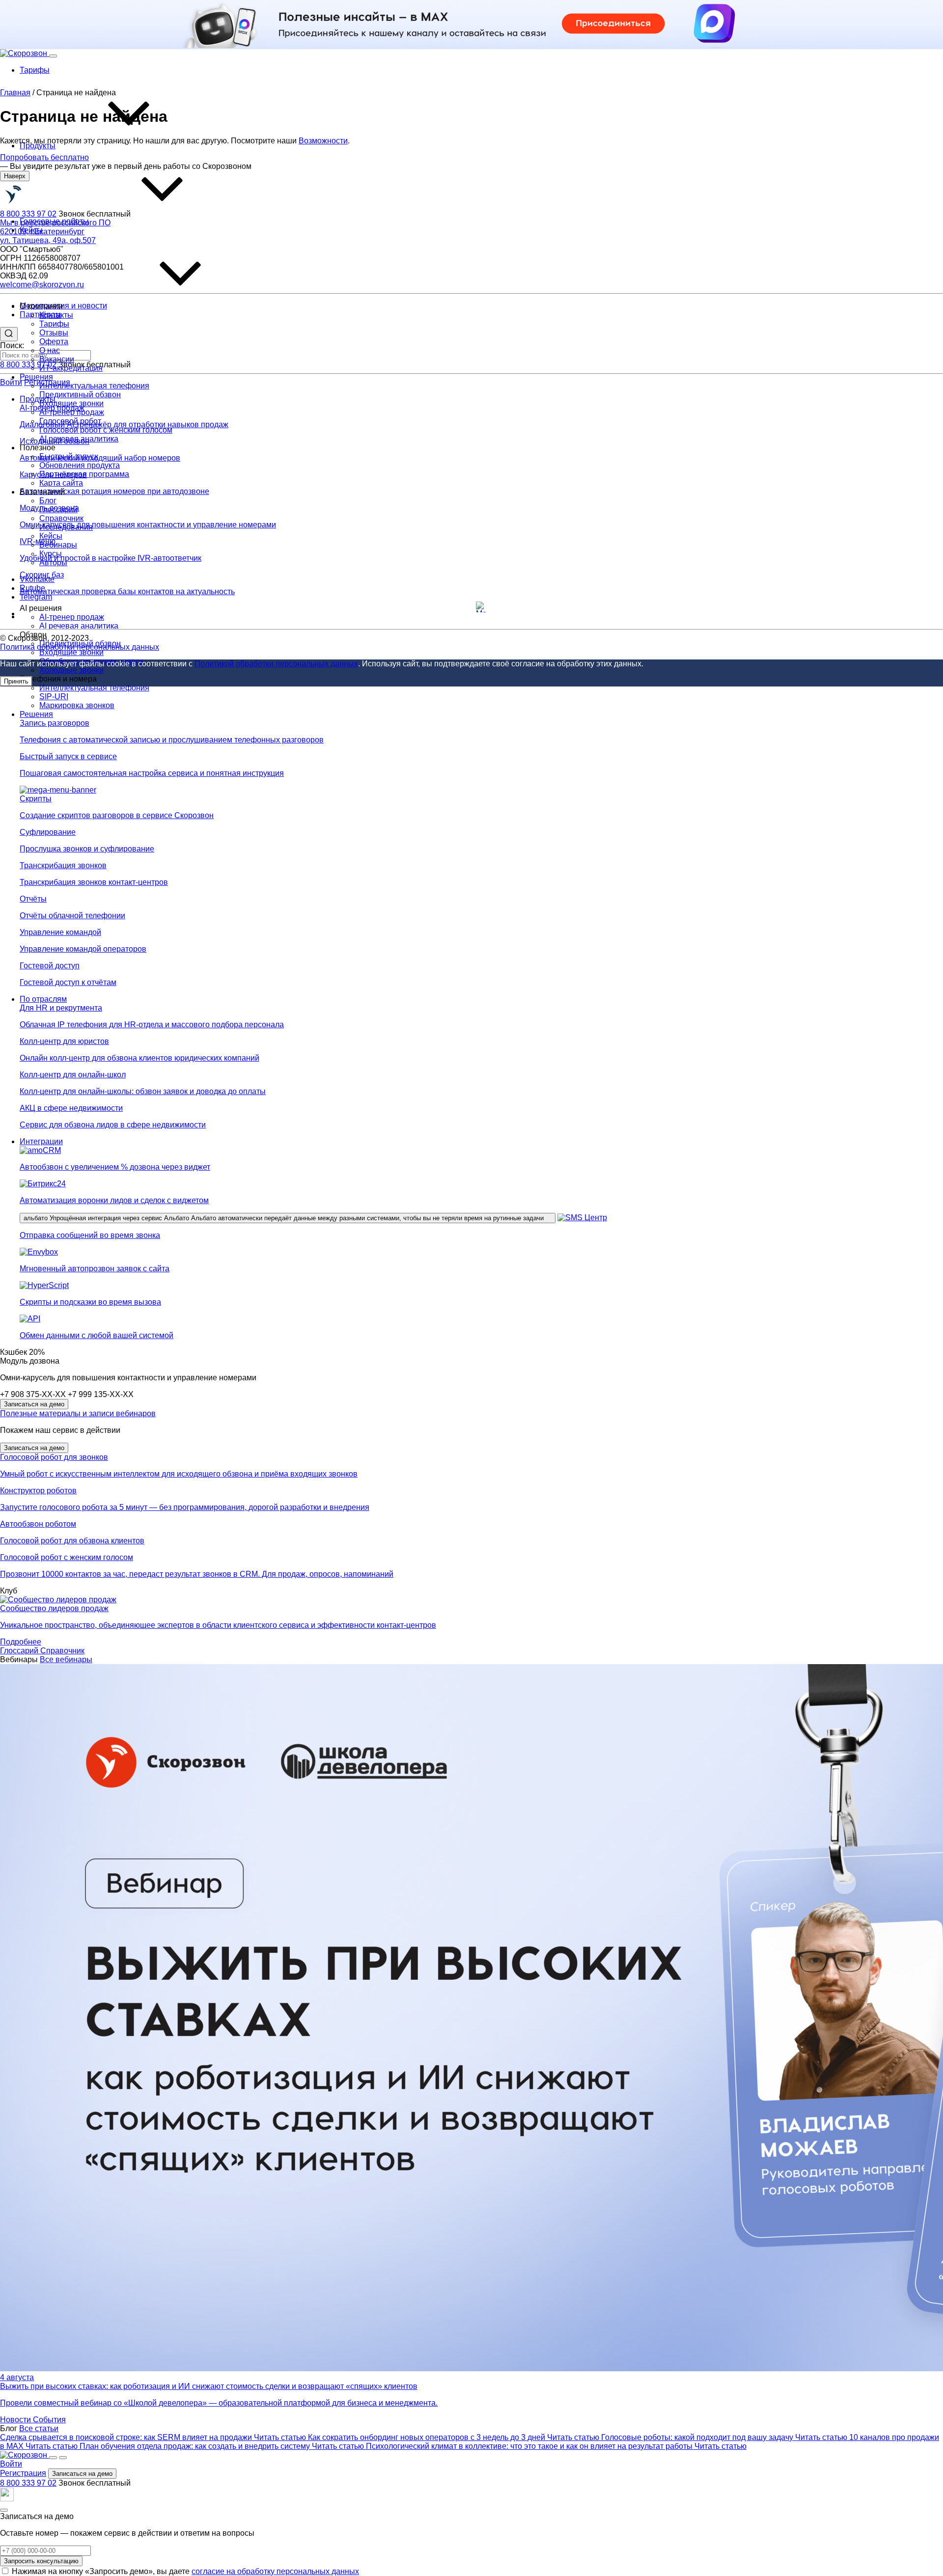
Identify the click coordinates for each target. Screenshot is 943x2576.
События (49, 2420)
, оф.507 (48, 236)
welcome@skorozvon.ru (42, 285)
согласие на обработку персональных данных (275, 2571)
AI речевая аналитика (79, 439)
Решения (36, 377)
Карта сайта (61, 483)
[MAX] (7, 2499)
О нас (50, 350)
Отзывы (54, 333)
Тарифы (35, 70)
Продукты (38, 146)
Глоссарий (20, 1651)
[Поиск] (53, 2458)
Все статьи (39, 2428)
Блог (48, 501)
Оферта (54, 342)
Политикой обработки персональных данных (276, 664)
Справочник (62, 1651)
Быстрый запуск (69, 456)
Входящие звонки (71, 652)
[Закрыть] (4, 2510)
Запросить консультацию (41, 2561)
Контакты (56, 315)
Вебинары (58, 545)
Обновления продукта (80, 465)
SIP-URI (54, 697)
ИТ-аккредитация (71, 368)
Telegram (36, 597)
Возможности (323, 141)
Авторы (53, 562)
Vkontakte (37, 579)
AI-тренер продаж (72, 412)
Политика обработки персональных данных (80, 647)
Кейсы (51, 536)
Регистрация (23, 2473)
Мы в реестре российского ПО (55, 223)
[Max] (481, 607)
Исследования (66, 527)
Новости (16, 2420)
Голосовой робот (70, 421)
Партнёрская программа (84, 474)
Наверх (15, 176)
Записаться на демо (34, 1404)
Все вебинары (66, 1659)
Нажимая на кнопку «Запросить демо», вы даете (185, 2571)
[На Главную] (40, 205)
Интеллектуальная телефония (94, 688)
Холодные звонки (71, 670)
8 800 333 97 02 (28, 2483)
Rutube (32, 588)
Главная (15, 93)
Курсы (51, 554)
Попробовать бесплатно (44, 157)
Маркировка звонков (77, 705)
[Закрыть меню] (63, 2458)
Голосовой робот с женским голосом (106, 430)
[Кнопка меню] (53, 56)
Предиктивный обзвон (80, 395)
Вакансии (57, 359)
